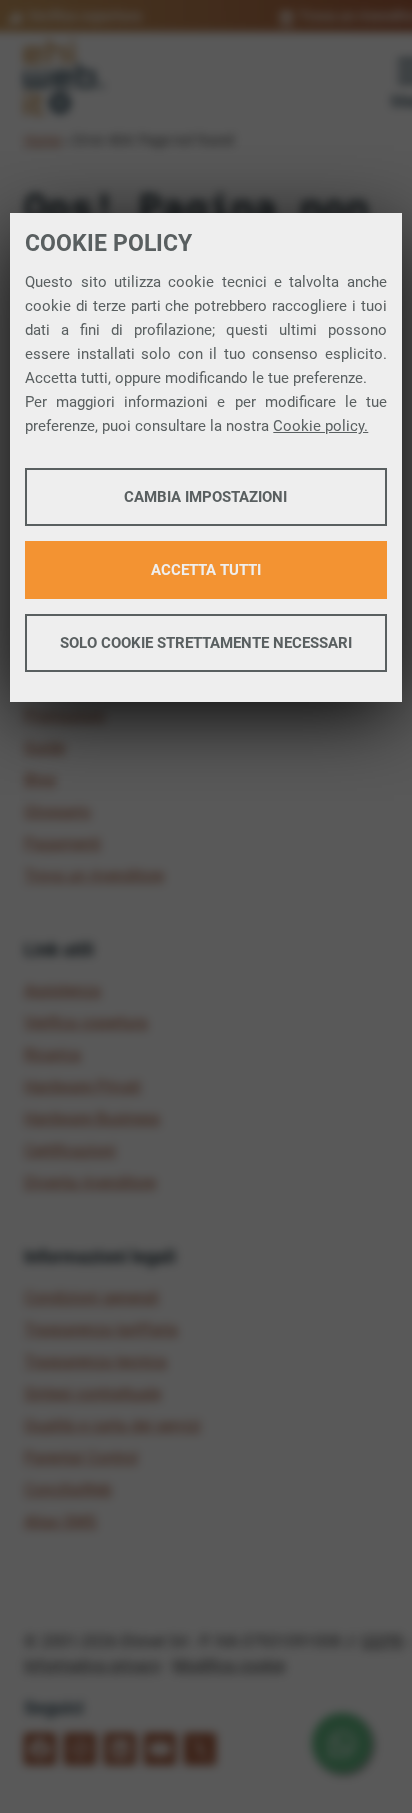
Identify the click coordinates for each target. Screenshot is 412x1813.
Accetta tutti (206, 570)
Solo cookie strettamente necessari (206, 643)
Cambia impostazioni (205, 497)
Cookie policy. (320, 426)
